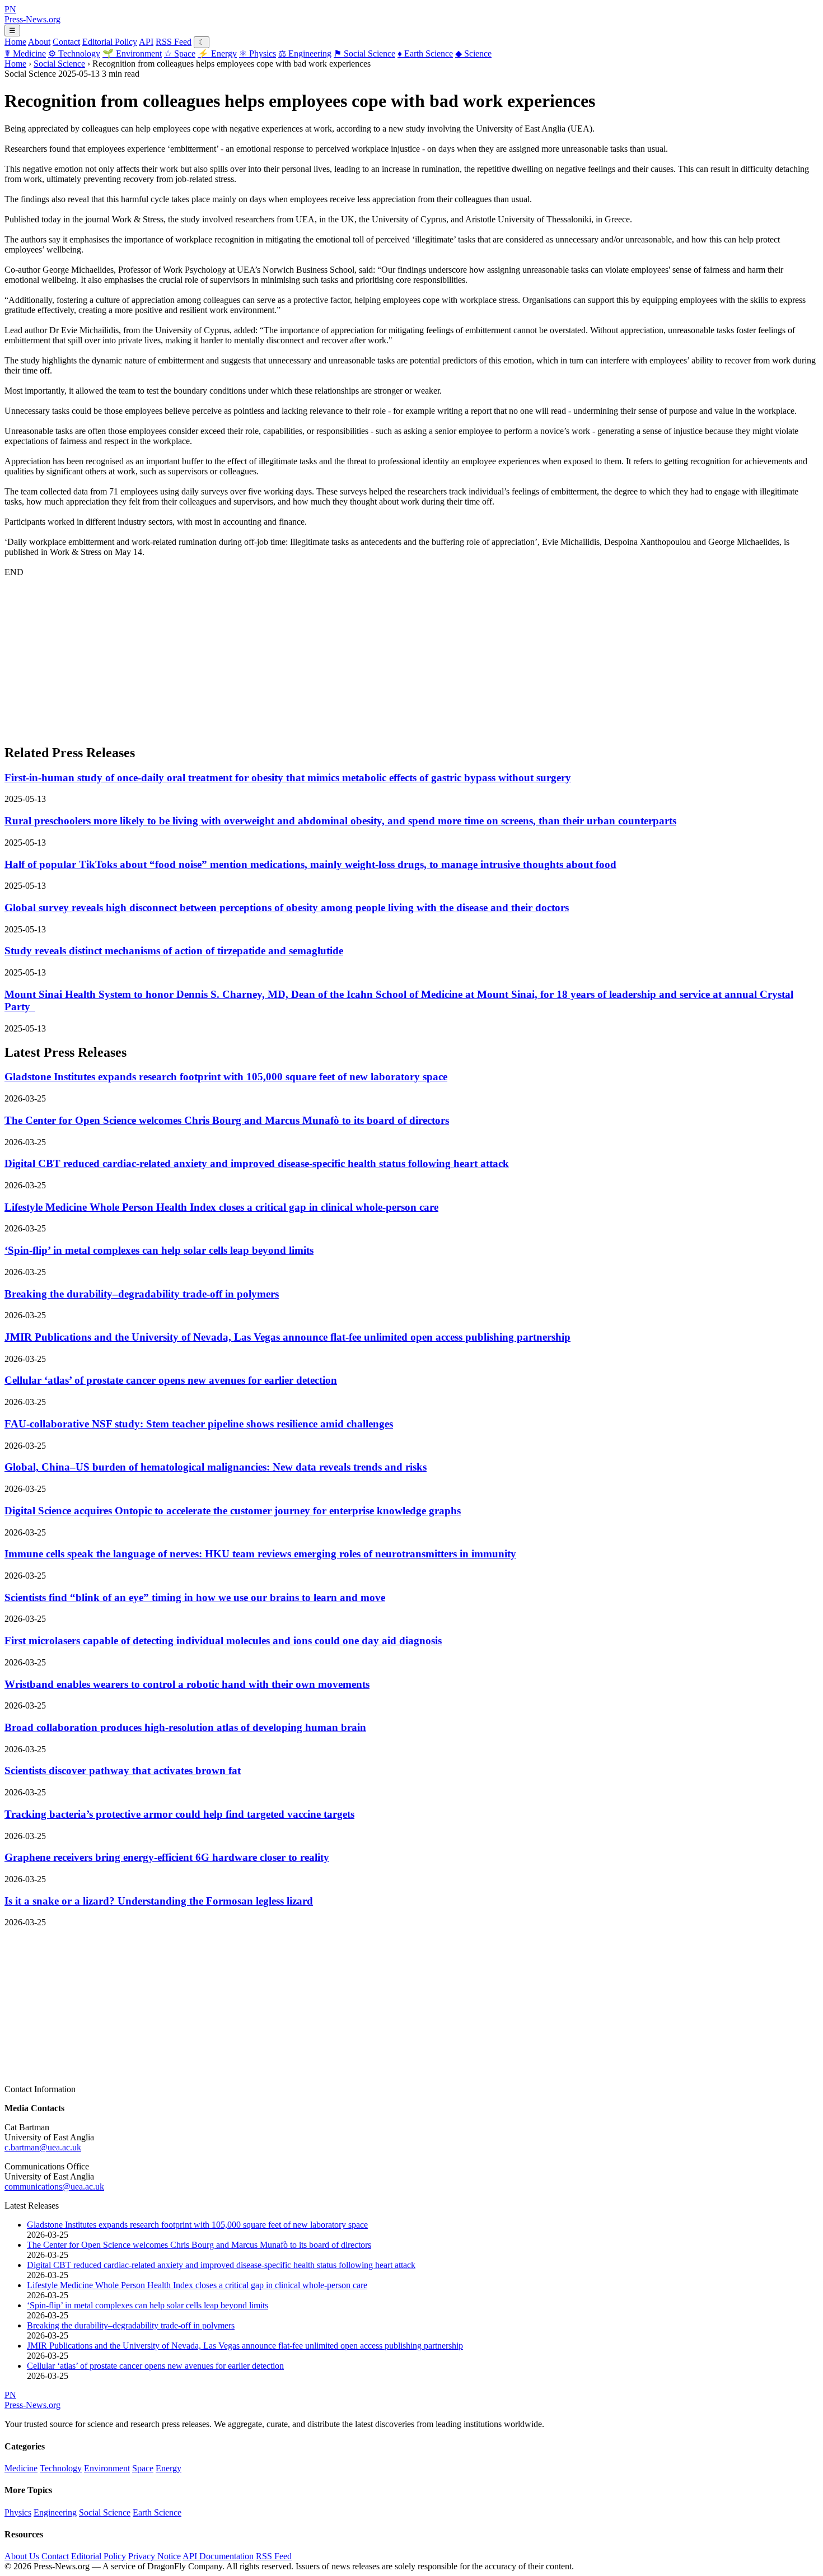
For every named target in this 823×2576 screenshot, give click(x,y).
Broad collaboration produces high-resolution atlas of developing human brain (185, 1727)
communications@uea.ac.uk (54, 2187)
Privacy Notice (155, 2556)
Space (180, 53)
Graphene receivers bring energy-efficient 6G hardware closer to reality (167, 1857)
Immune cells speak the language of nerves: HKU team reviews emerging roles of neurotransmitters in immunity (260, 1554)
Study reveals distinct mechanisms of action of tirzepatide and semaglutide (174, 951)
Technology (74, 53)
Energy (217, 53)
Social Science (364, 53)
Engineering (305, 53)
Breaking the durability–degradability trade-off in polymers (142, 1294)
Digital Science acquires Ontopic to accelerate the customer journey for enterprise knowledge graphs (233, 1511)
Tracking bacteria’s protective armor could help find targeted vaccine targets (179, 1814)
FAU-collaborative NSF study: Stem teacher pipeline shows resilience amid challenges (199, 1424)
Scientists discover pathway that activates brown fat (123, 1770)
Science (473, 53)
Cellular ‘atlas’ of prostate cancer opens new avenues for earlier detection (171, 1380)
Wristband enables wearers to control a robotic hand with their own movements (187, 1684)
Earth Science (425, 53)
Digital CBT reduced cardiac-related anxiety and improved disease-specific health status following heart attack (257, 1163)
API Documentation (218, 2556)
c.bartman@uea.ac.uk (43, 2147)
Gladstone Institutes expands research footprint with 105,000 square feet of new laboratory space (226, 1077)
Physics (258, 53)
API (146, 42)
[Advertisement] (340, 656)
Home (15, 42)
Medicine (25, 53)
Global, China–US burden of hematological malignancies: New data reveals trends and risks (216, 1467)
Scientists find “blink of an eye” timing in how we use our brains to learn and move (195, 1597)
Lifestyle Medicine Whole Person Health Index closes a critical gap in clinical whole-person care (221, 1207)
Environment (132, 53)
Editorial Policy (110, 42)
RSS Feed (174, 42)
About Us (22, 2556)
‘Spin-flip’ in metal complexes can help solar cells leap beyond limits (159, 1250)
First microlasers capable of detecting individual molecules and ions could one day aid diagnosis (223, 1641)
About (39, 42)
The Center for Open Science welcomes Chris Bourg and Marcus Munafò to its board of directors (227, 1120)
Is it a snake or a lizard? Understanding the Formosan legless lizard (159, 1901)
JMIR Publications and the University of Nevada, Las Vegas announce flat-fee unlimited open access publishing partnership (287, 1337)
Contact (66, 42)
